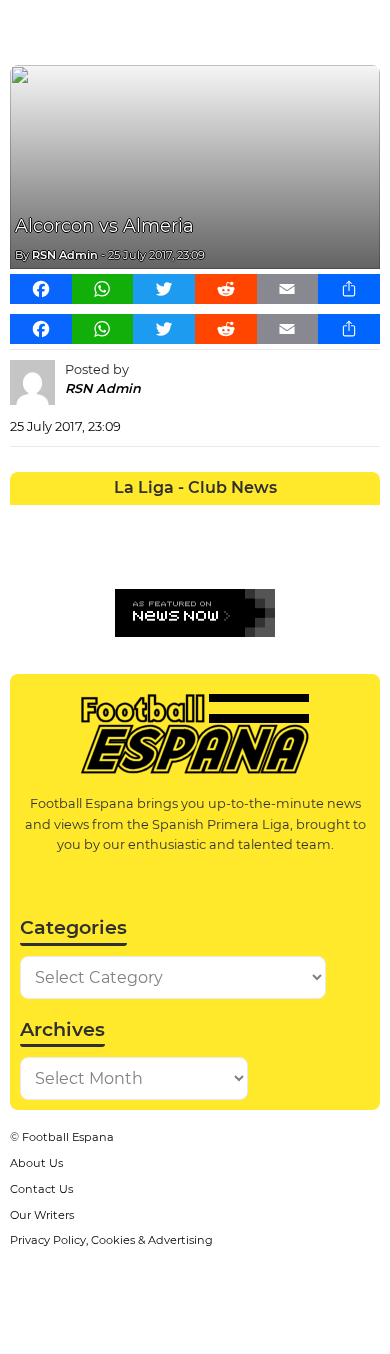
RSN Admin (65, 255)
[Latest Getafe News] (287, 520)
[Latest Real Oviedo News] (213, 557)
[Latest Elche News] (213, 520)
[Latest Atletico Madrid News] (102, 520)
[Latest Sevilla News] (287, 557)
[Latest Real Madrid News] (176, 557)
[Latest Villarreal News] (361, 557)
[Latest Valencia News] (324, 557)
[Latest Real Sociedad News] (250, 557)
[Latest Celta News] (176, 520)
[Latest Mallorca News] (28, 557)
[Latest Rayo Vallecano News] (102, 557)
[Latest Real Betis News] (139, 557)
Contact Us (41, 1189)
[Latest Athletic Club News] (65, 520)
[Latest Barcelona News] (139, 520)
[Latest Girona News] (324, 520)
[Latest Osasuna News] (65, 557)
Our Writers (42, 1215)
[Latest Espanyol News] (250, 520)
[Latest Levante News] (361, 520)
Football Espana (68, 1137)
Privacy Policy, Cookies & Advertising (111, 1240)
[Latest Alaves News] (28, 520)
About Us (36, 1163)
